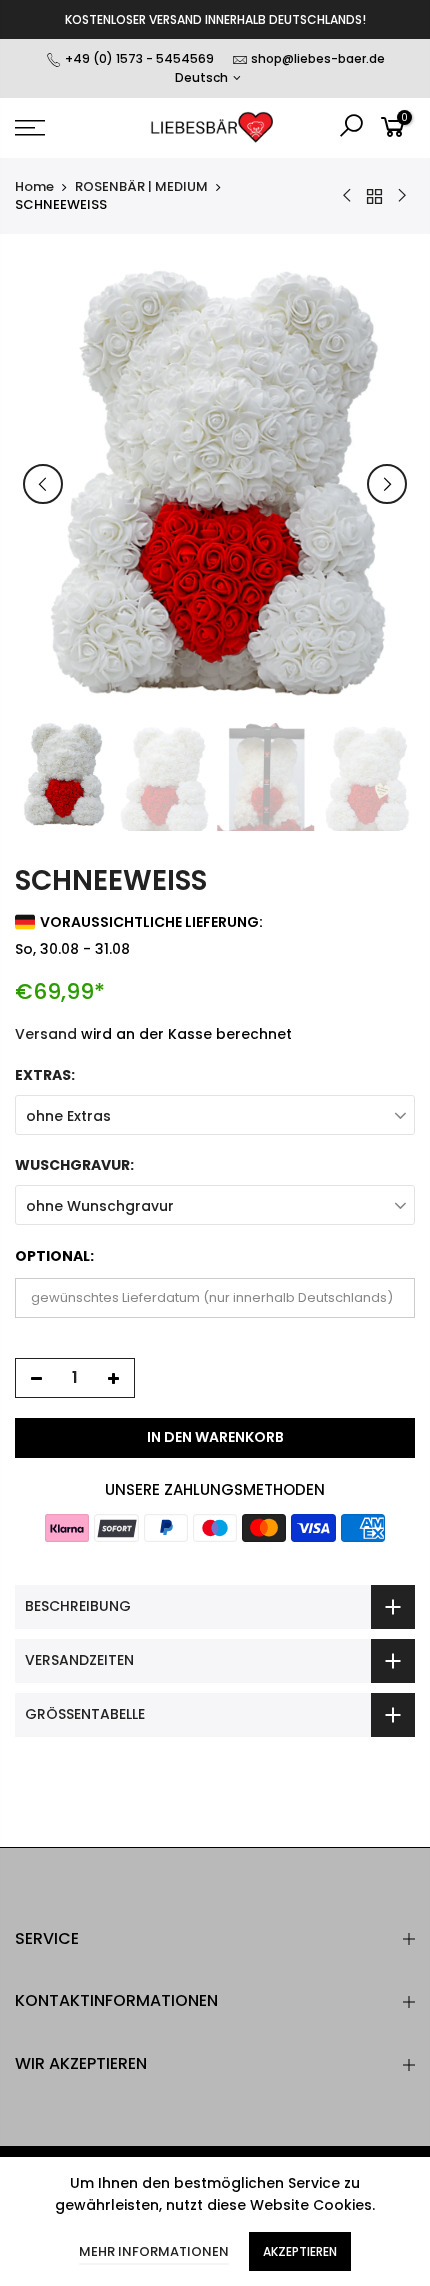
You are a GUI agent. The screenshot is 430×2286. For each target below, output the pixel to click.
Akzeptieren (300, 2251)
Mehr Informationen (154, 2251)
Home (34, 187)
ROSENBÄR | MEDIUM (141, 187)
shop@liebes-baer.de (318, 58)
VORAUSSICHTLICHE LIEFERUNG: (151, 922)
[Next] (387, 484)
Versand (46, 1034)
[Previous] (43, 484)
